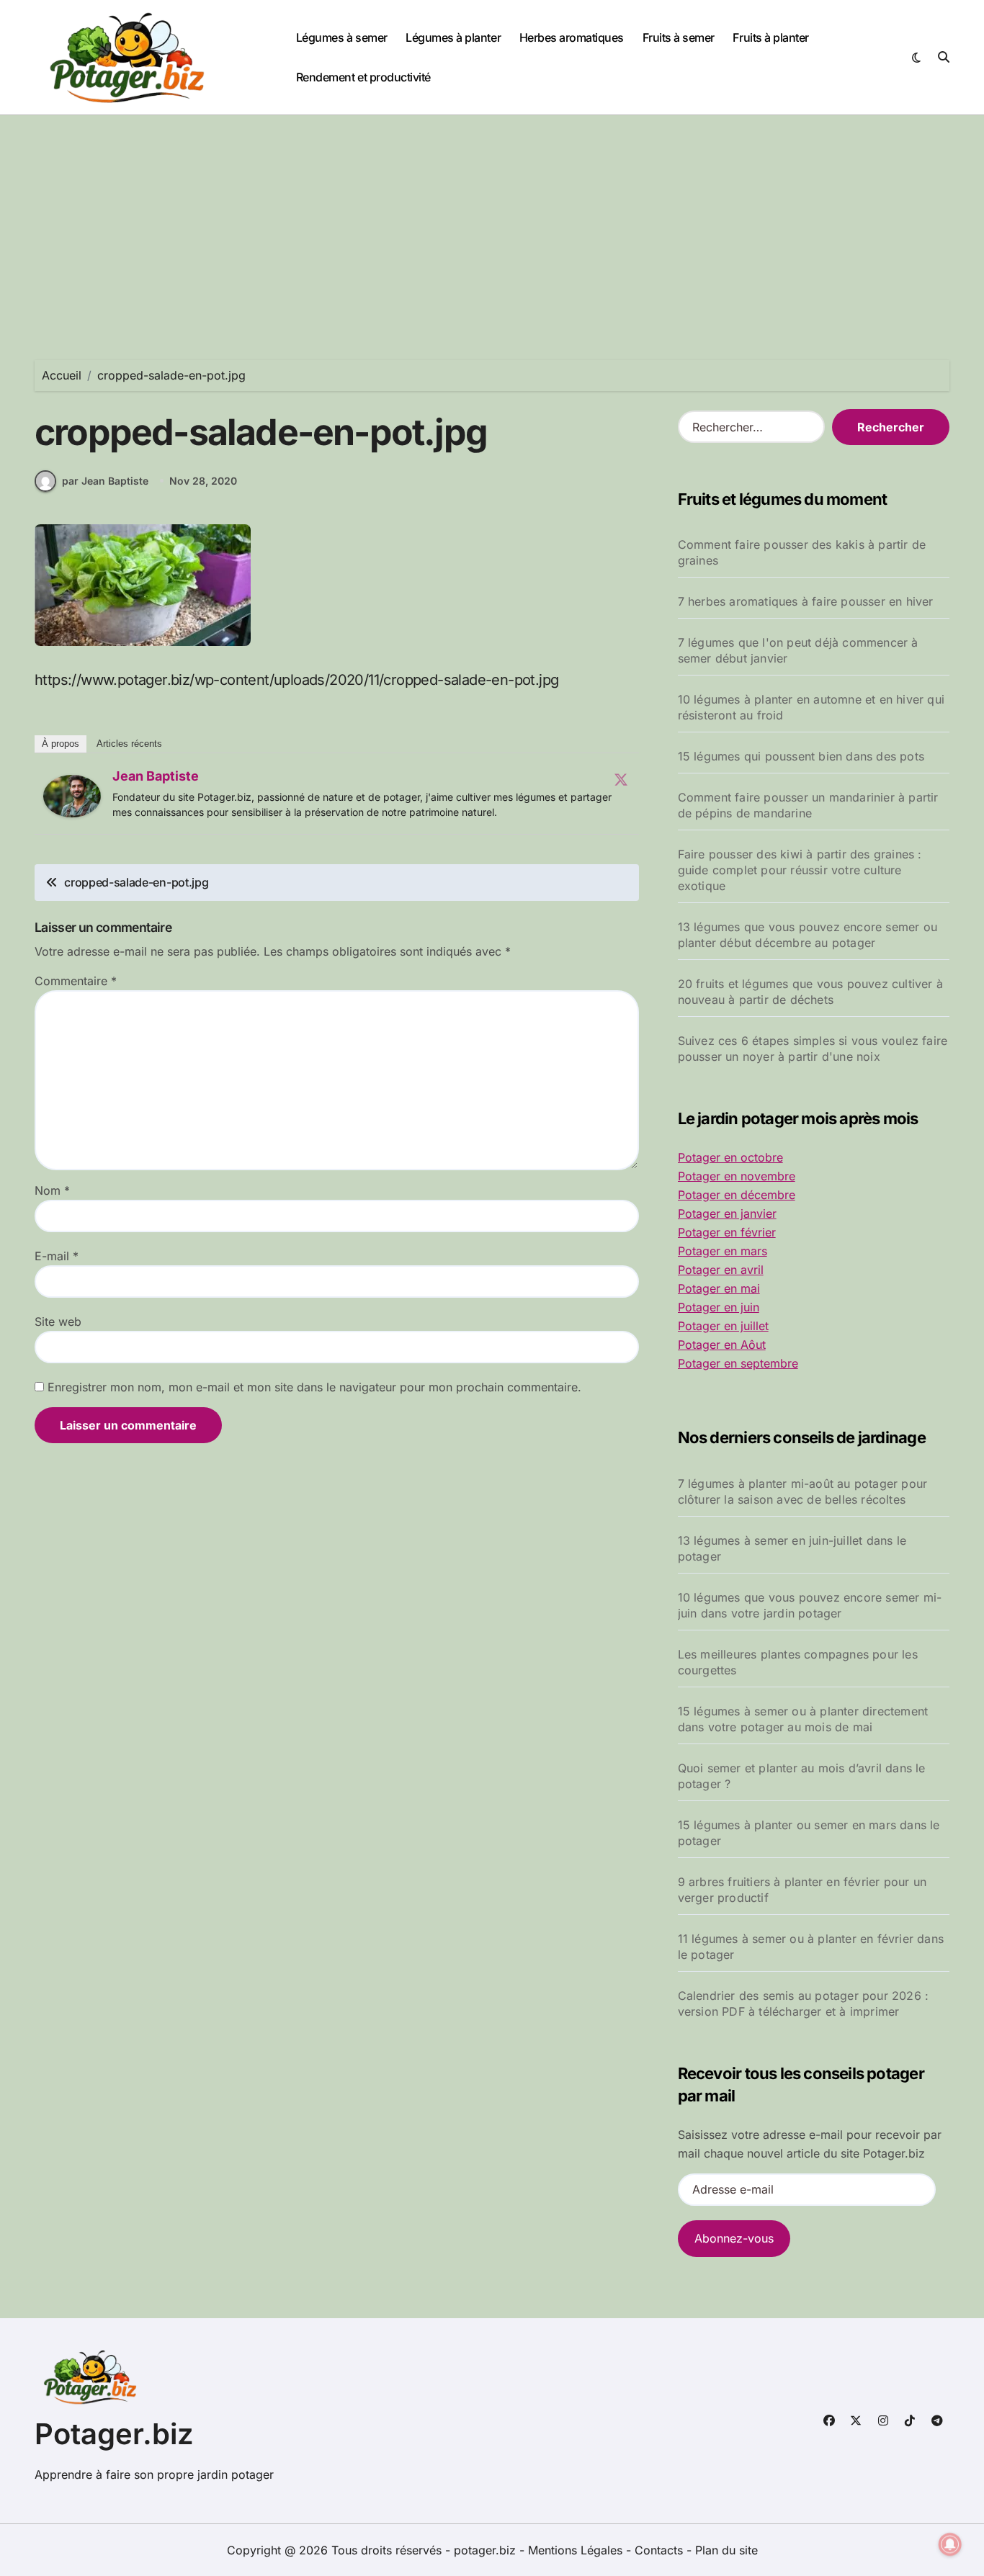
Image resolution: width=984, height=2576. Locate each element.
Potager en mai (719, 1288)
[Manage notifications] (950, 2544)
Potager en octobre (730, 1157)
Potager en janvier (727, 1213)
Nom (52, 1190)
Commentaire (76, 981)
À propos (61, 744)
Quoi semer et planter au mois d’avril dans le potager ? (802, 1776)
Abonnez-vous (734, 2238)
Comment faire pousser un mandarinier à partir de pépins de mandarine (808, 805)
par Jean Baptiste (105, 481)
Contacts (659, 2550)
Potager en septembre (738, 1363)
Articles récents (129, 744)
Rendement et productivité (363, 77)
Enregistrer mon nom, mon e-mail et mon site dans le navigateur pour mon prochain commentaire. (314, 1387)
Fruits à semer (679, 37)
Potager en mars (723, 1251)
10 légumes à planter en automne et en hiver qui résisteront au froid (811, 707)
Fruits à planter (770, 37)
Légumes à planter (453, 37)
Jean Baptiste (156, 776)
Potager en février (727, 1232)
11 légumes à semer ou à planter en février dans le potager (811, 1947)
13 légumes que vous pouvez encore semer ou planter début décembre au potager (808, 935)
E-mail (57, 1256)
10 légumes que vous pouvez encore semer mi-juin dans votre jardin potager (810, 1605)
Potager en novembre (737, 1176)
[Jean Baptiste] (72, 796)
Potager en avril (721, 1270)
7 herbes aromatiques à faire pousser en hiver (806, 601)
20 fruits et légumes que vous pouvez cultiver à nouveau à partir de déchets (810, 992)
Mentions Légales (577, 2550)
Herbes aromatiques (572, 37)
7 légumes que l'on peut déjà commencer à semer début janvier (798, 650)
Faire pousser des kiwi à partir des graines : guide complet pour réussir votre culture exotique (800, 870)
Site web (58, 1321)
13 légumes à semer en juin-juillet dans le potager (792, 1548)
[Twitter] (621, 779)
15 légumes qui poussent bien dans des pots (801, 756)
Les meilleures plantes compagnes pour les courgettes (798, 1662)
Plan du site (726, 2550)
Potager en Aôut (722, 1345)
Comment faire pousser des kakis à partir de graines (802, 552)
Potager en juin (719, 1307)
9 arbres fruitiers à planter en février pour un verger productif (802, 1890)
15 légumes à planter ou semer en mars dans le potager (809, 1833)
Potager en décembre (737, 1195)
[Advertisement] (492, 223)
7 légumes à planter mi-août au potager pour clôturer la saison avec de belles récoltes (803, 1491)
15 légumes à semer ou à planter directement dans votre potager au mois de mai (803, 1719)
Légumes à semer (342, 37)
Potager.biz (114, 2434)
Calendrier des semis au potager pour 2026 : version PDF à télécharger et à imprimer (804, 2003)
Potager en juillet (723, 1326)
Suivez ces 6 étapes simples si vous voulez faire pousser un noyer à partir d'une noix (813, 1049)
